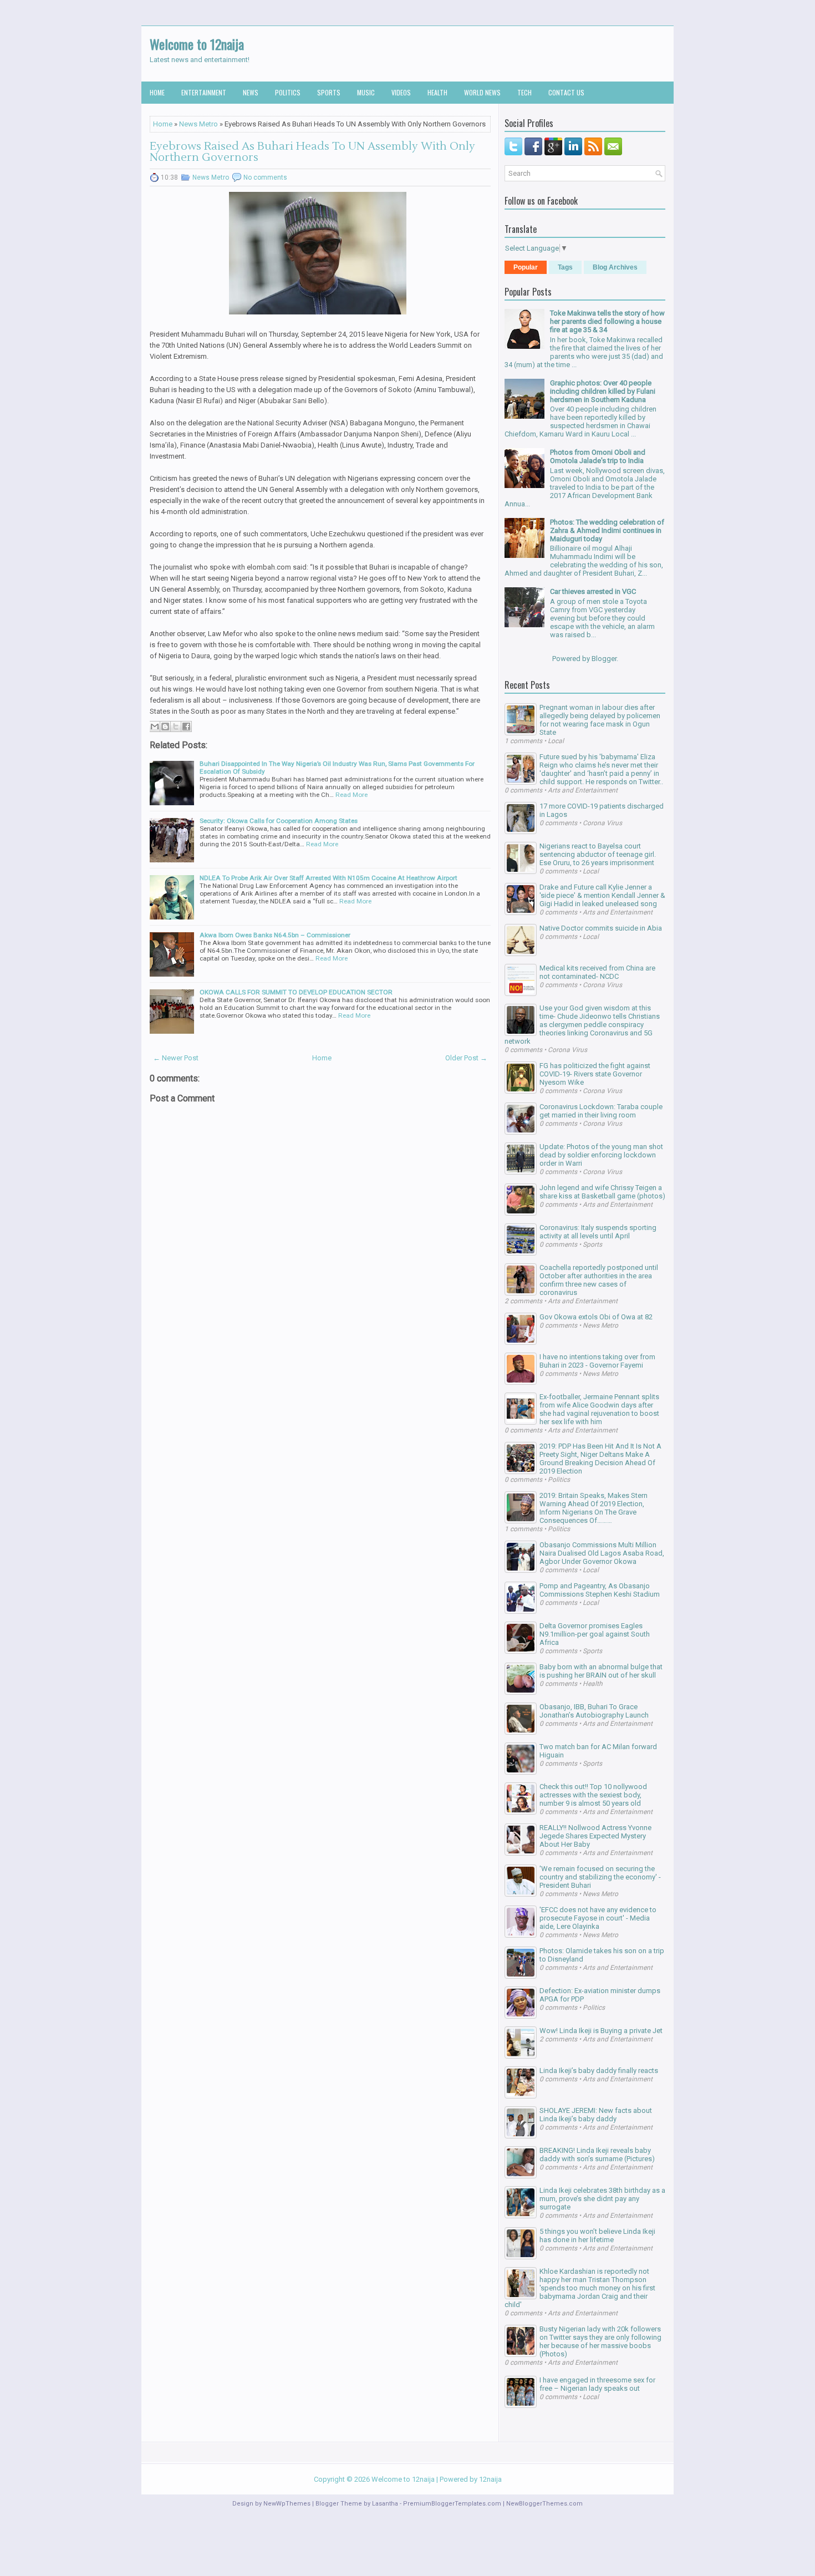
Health (437, 92)
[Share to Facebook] (186, 726)
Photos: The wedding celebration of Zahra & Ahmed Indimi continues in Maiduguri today (607, 530)
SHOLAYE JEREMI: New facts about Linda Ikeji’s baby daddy (596, 2115)
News (251, 92)
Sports (329, 92)
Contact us (566, 92)
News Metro (198, 124)
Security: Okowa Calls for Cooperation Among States (279, 821)
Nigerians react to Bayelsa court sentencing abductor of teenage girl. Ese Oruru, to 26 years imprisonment (598, 854)
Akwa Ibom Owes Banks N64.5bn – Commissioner (275, 935)
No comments (265, 177)
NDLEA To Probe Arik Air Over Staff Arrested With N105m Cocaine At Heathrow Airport (328, 878)
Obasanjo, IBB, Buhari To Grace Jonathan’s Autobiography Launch (594, 1711)
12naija (490, 2479)
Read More (352, 795)
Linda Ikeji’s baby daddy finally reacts (599, 2071)
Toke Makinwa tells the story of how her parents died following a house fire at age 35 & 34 (607, 321)
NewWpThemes (287, 2504)
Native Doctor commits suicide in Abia (601, 928)
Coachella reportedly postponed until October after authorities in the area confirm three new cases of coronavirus (599, 1280)
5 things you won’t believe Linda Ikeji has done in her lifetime (597, 2235)
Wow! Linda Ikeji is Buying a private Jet (601, 2031)
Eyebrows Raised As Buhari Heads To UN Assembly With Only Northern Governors (312, 152)
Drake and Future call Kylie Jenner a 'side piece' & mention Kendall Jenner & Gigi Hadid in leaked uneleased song (602, 895)
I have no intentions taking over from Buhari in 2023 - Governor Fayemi (597, 1361)
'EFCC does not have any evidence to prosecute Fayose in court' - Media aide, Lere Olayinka (598, 1918)
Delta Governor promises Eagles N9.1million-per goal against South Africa (595, 1634)
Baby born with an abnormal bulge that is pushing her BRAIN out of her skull (601, 1671)
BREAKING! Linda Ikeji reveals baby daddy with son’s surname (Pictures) (597, 2155)
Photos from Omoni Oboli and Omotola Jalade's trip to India (598, 456)
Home (157, 92)
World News (482, 92)
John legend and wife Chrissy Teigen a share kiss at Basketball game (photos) (602, 1192)
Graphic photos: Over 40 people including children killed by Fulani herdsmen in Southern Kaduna (603, 391)
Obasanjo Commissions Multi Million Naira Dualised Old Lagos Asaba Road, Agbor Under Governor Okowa (602, 1553)
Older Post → (466, 1058)
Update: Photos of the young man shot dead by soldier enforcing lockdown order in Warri (601, 1155)
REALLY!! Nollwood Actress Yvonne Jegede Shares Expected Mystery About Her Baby (595, 1836)
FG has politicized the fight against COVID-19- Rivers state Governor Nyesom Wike (595, 1074)
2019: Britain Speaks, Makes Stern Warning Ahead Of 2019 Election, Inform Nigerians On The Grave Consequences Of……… (594, 1508)
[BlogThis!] (165, 726)
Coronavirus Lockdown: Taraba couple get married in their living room (601, 1111)
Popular (526, 267)
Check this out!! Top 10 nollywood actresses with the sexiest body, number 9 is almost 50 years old (593, 1795)
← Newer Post (176, 1058)
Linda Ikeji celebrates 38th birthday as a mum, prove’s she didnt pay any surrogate (602, 2199)
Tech (524, 92)
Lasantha (385, 2504)
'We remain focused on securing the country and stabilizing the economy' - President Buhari (600, 1877)
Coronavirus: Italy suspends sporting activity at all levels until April (598, 1232)
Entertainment (204, 92)
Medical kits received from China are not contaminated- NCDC (597, 972)
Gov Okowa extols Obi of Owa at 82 (596, 1317)
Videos (401, 92)
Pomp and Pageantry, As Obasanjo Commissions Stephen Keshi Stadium (600, 1590)
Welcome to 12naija (197, 44)
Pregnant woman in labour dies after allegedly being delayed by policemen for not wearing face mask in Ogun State (600, 720)
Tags (565, 267)
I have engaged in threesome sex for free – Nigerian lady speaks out (597, 2384)
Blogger (604, 659)
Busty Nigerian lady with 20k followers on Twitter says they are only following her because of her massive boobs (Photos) (600, 2341)
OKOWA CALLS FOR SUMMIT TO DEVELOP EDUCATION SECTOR (296, 992)
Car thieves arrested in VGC (593, 591)
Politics (288, 92)
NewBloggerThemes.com (544, 2504)
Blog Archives (615, 267)
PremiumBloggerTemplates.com (452, 2504)
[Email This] (155, 726)
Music (366, 92)
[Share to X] (176, 726)
